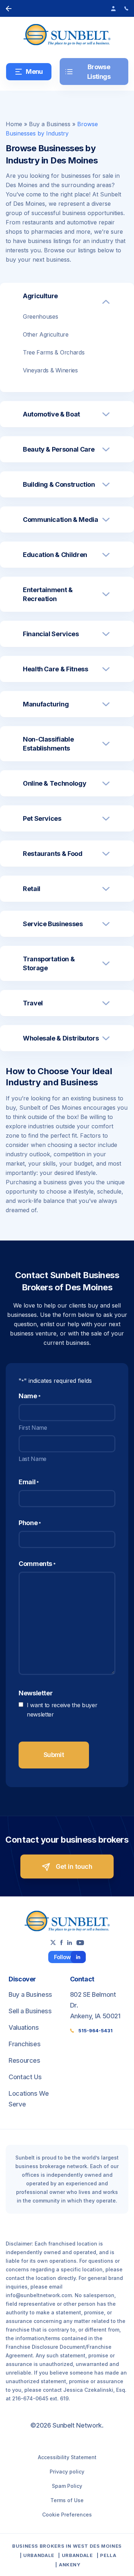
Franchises (24, 2044)
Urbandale (39, 2555)
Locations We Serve (29, 2099)
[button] (67, 302)
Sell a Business (30, 2011)
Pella (108, 2555)
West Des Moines (97, 2546)
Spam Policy (67, 2486)
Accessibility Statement (67, 2457)
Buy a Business (50, 124)
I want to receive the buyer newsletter (62, 1710)
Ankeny (70, 2565)
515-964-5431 (95, 2030)
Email (29, 1482)
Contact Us (25, 2077)
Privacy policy (67, 2472)
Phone (30, 1523)
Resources (24, 2060)
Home (14, 124)
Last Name (33, 1459)
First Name (33, 1428)
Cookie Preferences (67, 2515)
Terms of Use (67, 2500)
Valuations (24, 2027)
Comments (37, 1564)
